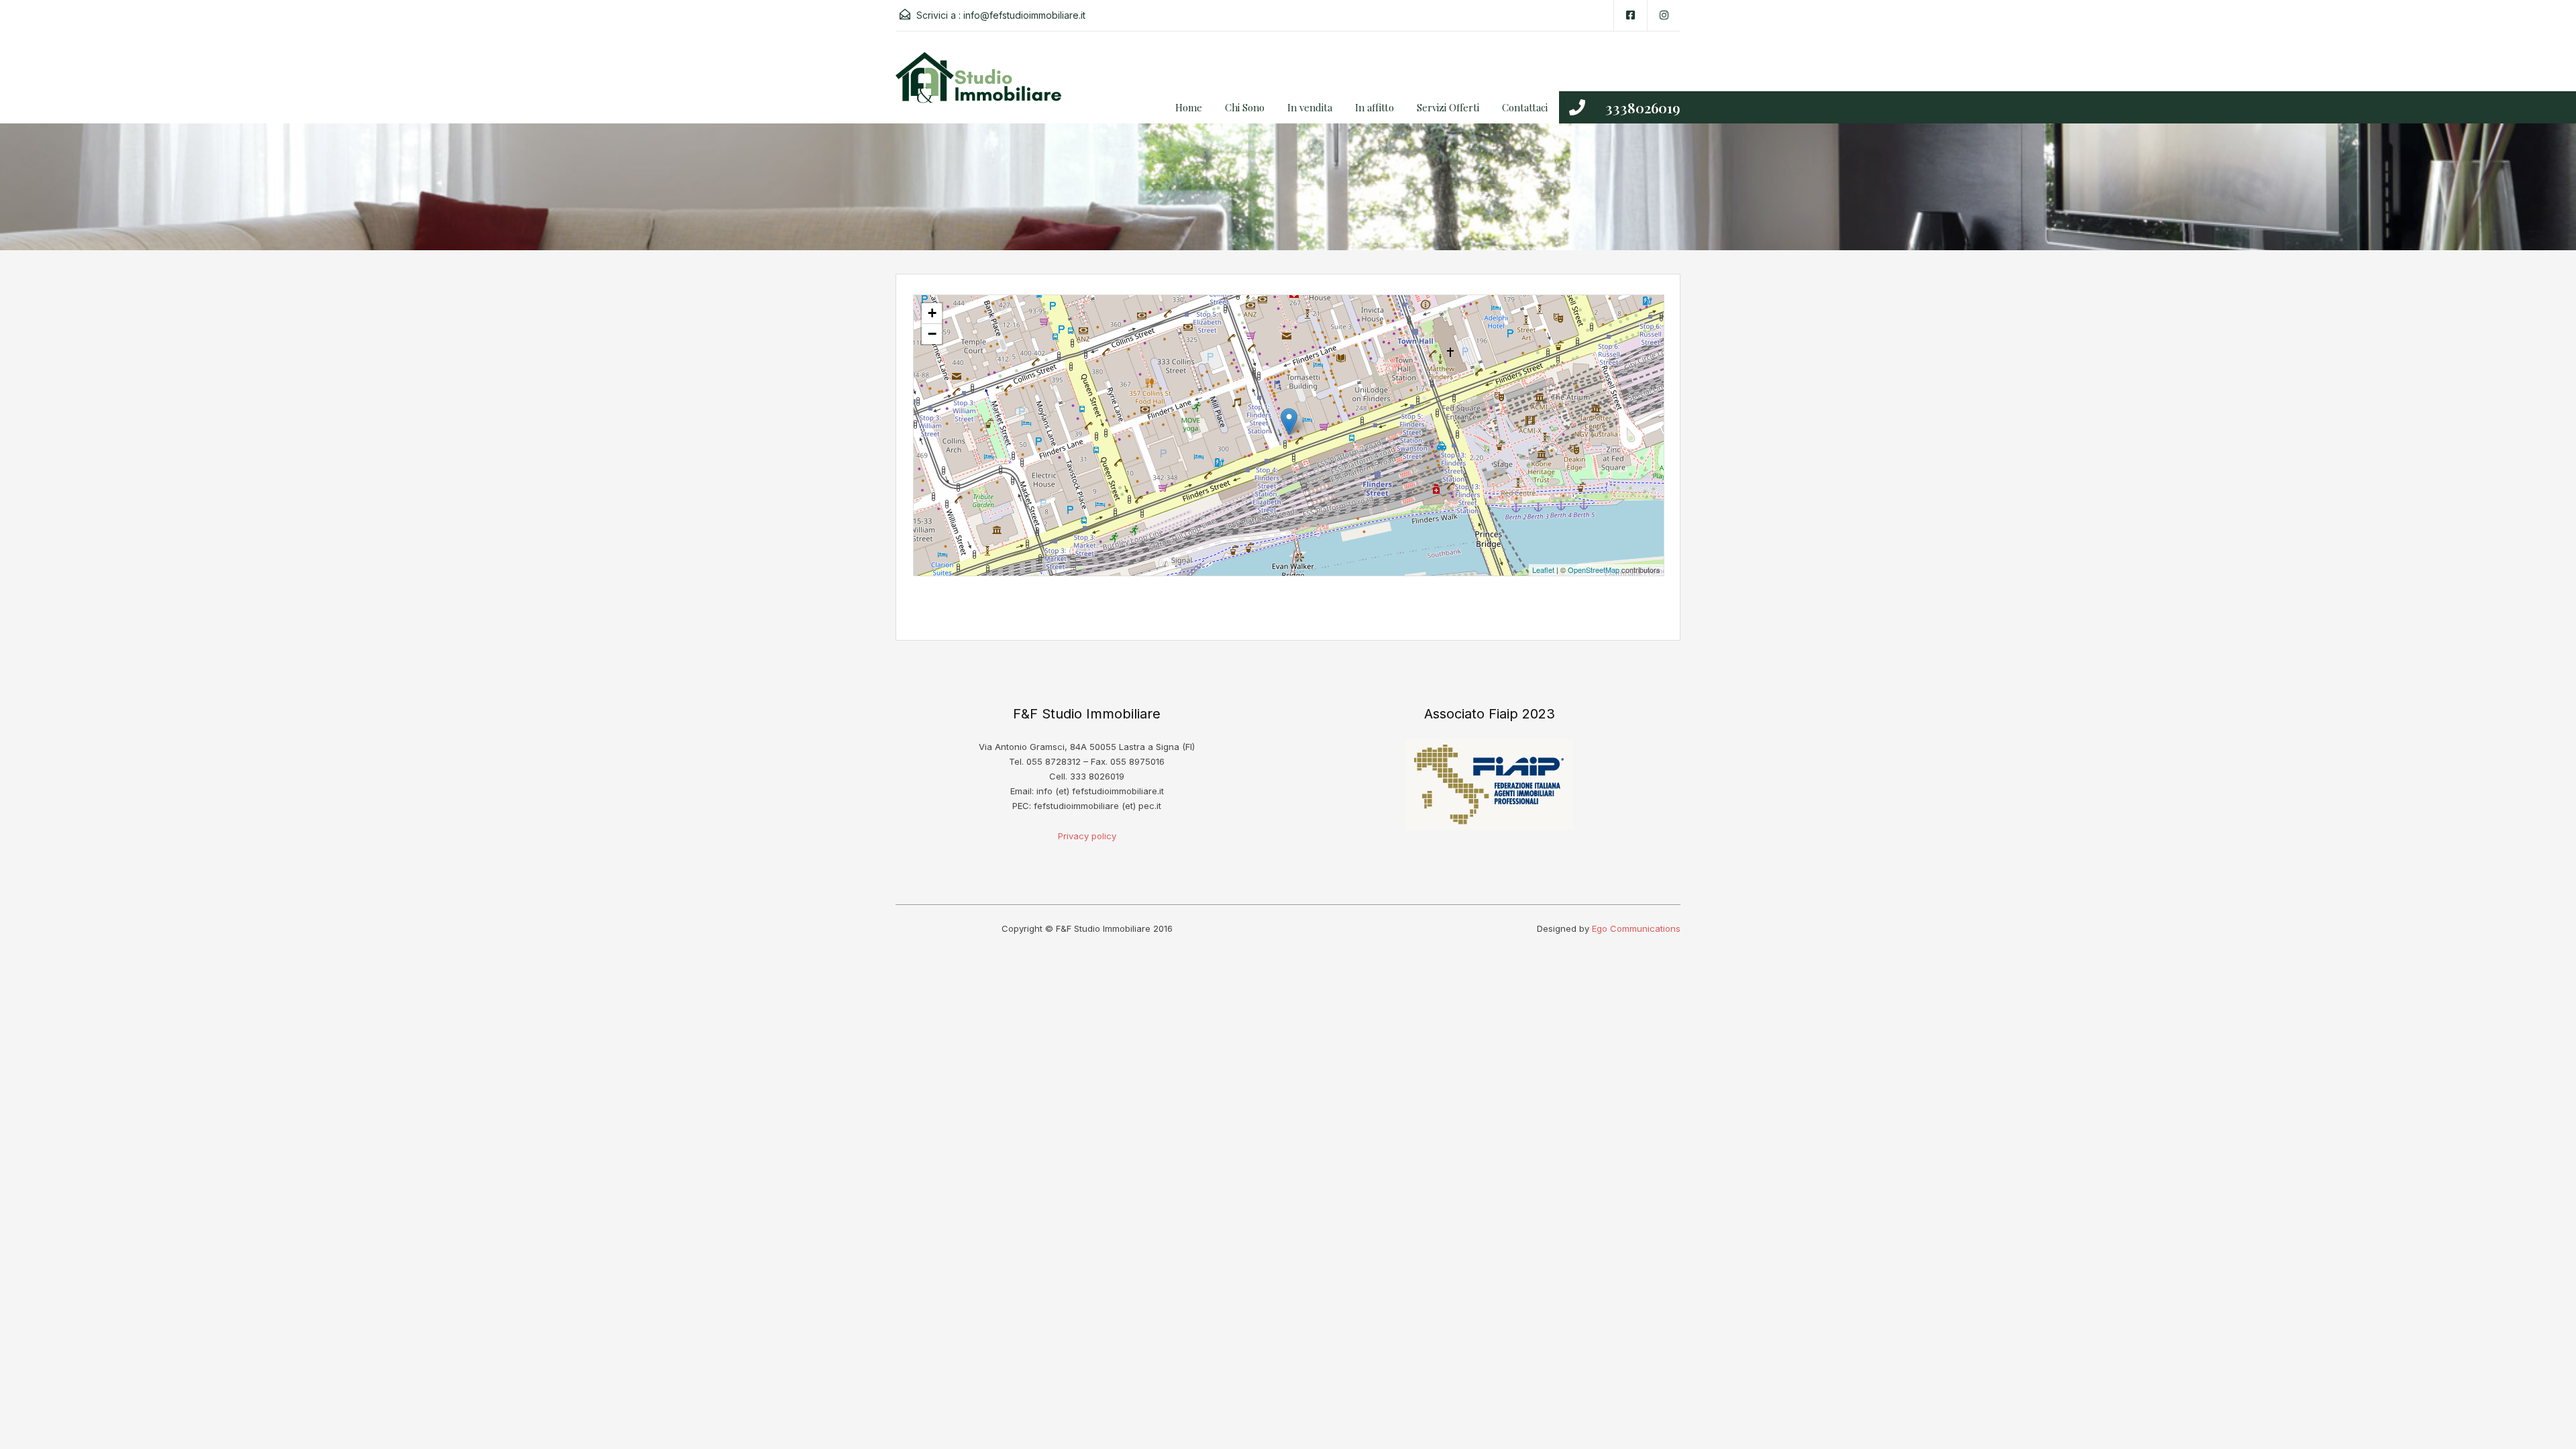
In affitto (1375, 107)
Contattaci (1525, 107)
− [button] (932, 334)
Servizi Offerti (1448, 107)
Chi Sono (1245, 107)
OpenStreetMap (1594, 570)
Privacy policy (1087, 836)
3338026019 (1643, 107)
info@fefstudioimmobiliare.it (1024, 15)
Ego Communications (1636, 928)
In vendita (1310, 107)
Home (1189, 107)
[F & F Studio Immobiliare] (983, 88)
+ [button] (932, 313)
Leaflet (1543, 570)
